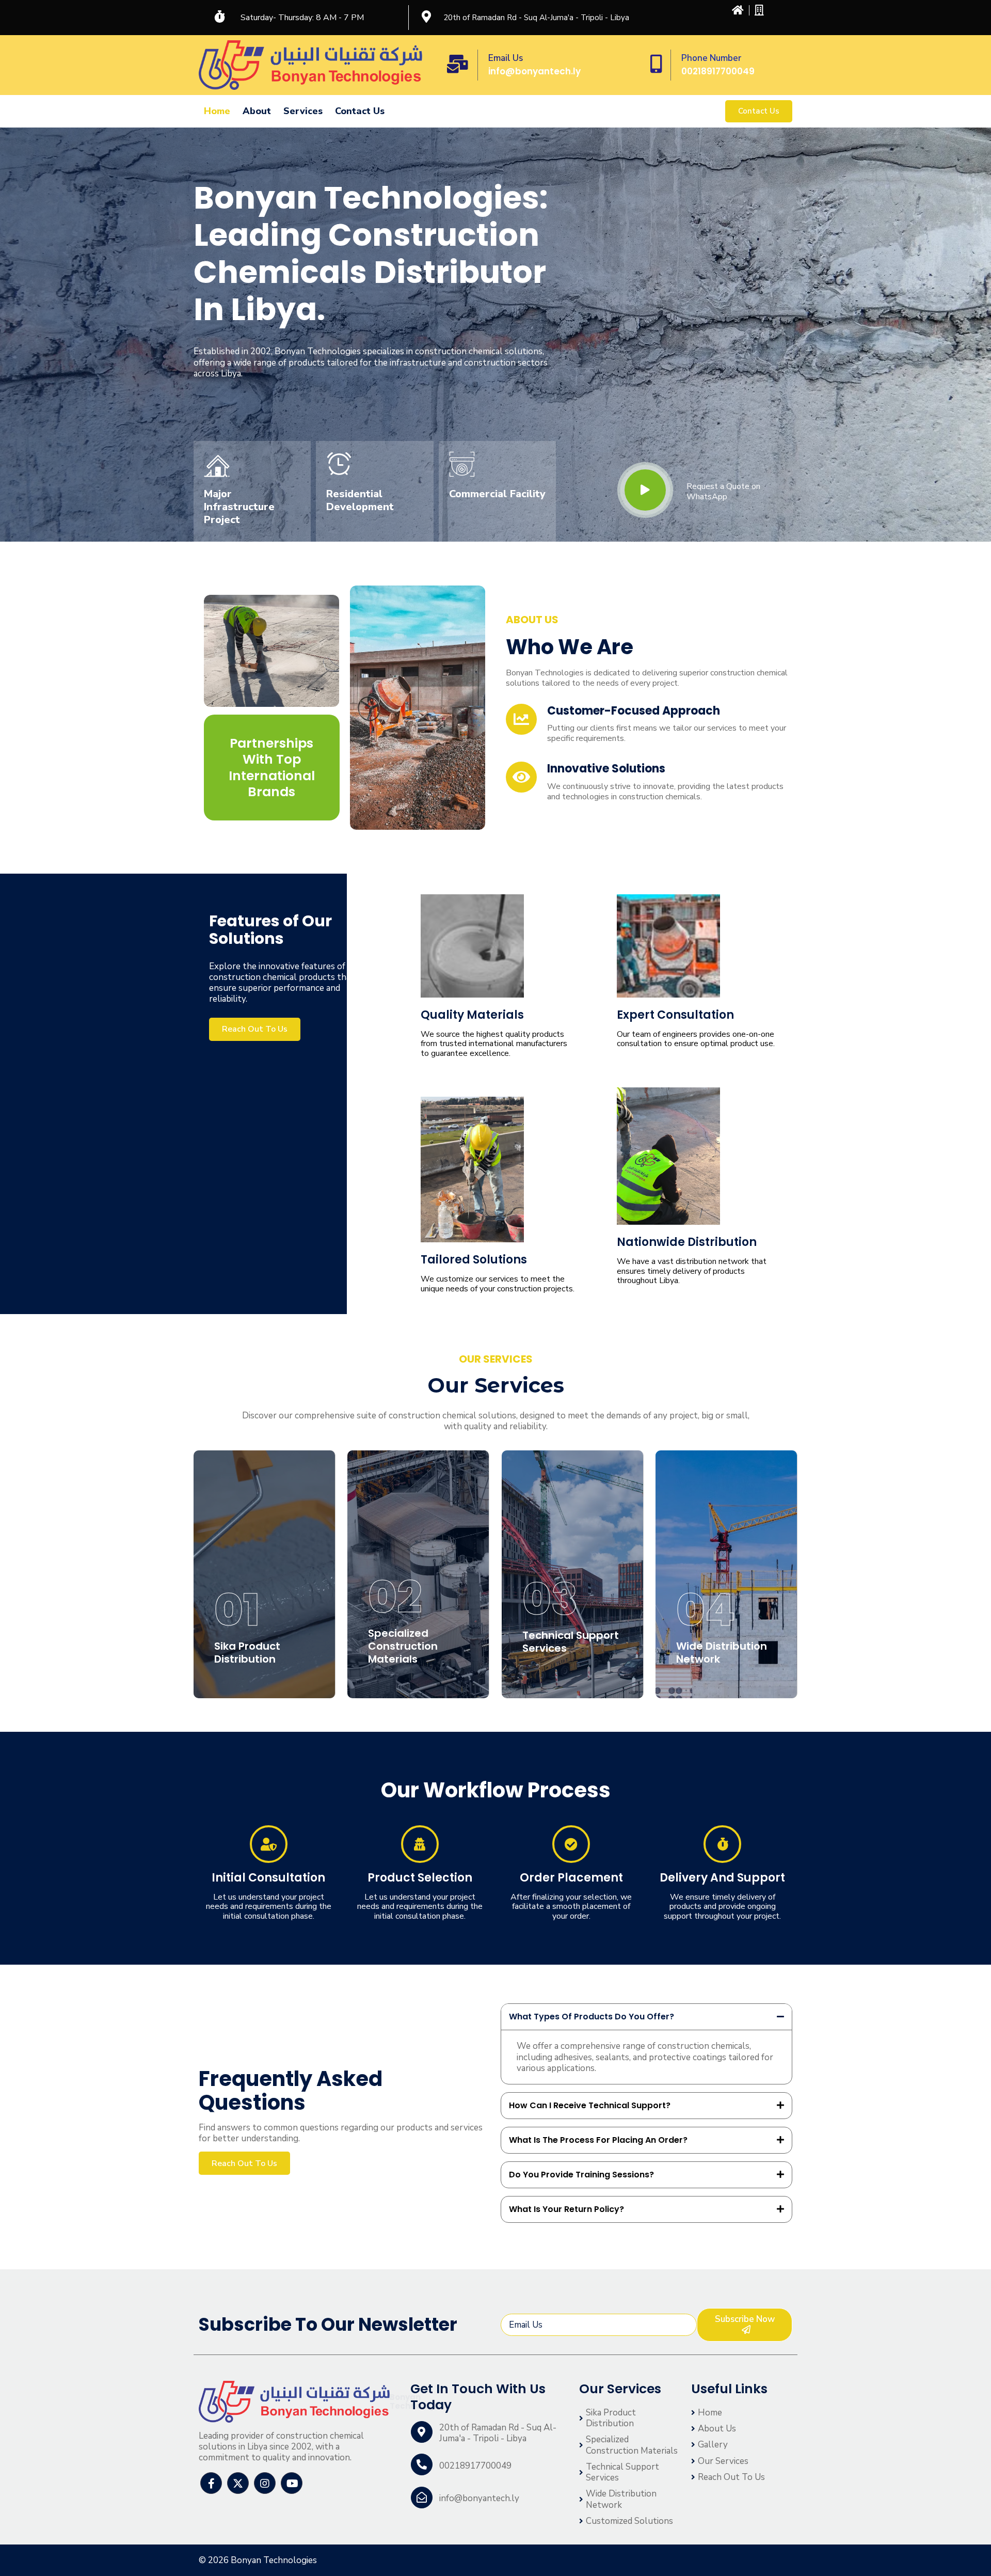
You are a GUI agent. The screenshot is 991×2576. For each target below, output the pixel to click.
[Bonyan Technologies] (294, 2402)
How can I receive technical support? (590, 2105)
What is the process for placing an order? (598, 2140)
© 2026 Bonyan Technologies (258, 2560)
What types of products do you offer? (592, 2017)
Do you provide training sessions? (581, 2175)
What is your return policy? (566, 2209)
